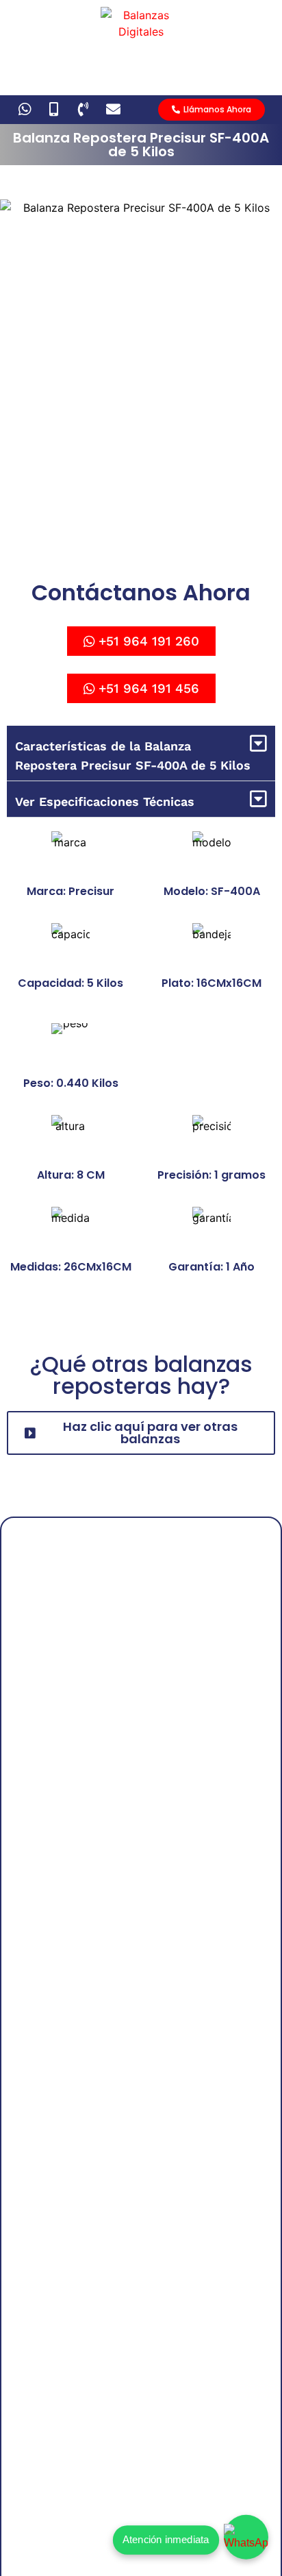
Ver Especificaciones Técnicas (105, 801)
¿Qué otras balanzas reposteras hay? (141, 1375)
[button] (141, 753)
